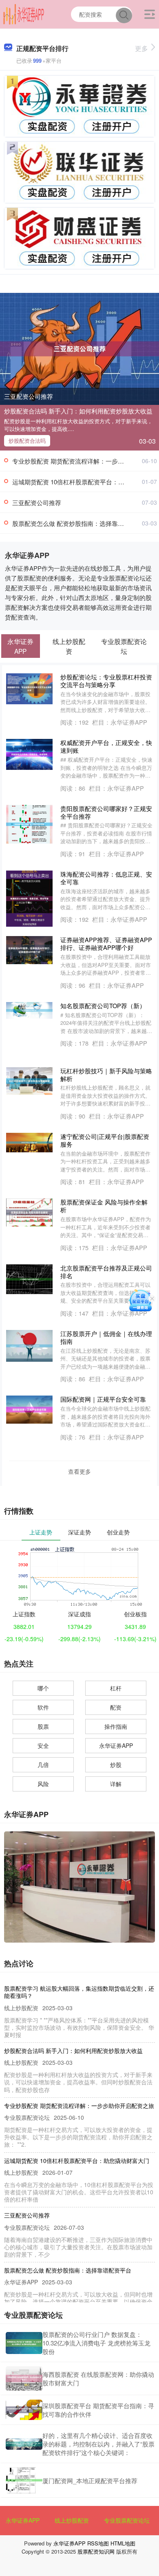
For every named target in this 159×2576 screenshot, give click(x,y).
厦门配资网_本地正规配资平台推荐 (90, 2480)
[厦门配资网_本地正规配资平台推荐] (24, 2480)
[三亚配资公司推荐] (79, 348)
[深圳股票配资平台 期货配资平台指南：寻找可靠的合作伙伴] (24, 2410)
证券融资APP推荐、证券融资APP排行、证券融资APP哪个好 (106, 943)
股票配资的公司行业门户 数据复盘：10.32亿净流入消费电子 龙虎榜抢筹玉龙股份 (96, 2343)
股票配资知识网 (96, 2551)
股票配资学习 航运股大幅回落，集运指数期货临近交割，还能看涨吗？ (79, 1992)
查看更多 (79, 1471)
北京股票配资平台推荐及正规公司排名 (106, 1272)
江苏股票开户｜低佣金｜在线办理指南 (106, 1337)
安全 (43, 1745)
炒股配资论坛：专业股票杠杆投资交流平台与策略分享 (106, 681)
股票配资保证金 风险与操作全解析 (104, 1206)
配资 (116, 1707)
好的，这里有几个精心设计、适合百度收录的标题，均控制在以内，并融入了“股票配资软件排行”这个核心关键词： (98, 2444)
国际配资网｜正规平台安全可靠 (103, 1399)
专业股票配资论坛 (127, 2520)
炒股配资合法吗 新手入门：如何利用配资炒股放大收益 (78, 411)
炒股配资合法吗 (27, 441)
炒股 (116, 1765)
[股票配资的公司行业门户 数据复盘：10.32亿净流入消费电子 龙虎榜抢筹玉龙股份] (24, 2343)
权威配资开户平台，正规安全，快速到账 (106, 746)
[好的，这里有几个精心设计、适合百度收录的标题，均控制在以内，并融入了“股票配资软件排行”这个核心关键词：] (24, 2444)
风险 (43, 1784)
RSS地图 (98, 2543)
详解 (116, 1784)
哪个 (43, 1688)
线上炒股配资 (72, 2520)
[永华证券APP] (24, 13)
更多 (141, 48)
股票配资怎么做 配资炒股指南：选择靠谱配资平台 (80, 523)
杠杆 (116, 1688)
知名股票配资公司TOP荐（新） (103, 1006)
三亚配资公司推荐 (29, 396)
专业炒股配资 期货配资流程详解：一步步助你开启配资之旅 (79, 2106)
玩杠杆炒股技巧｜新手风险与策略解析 (106, 1075)
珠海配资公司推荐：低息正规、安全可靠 (106, 878)
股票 (43, 1726)
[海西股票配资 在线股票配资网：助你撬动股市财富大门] (24, 2378)
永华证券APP (116, 1745)
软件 (43, 1707)
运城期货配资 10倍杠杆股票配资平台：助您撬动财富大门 (77, 2161)
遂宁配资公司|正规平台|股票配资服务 (105, 1140)
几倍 (43, 1765)
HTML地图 (123, 2543)
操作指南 (116, 1726)
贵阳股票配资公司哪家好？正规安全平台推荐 (106, 812)
